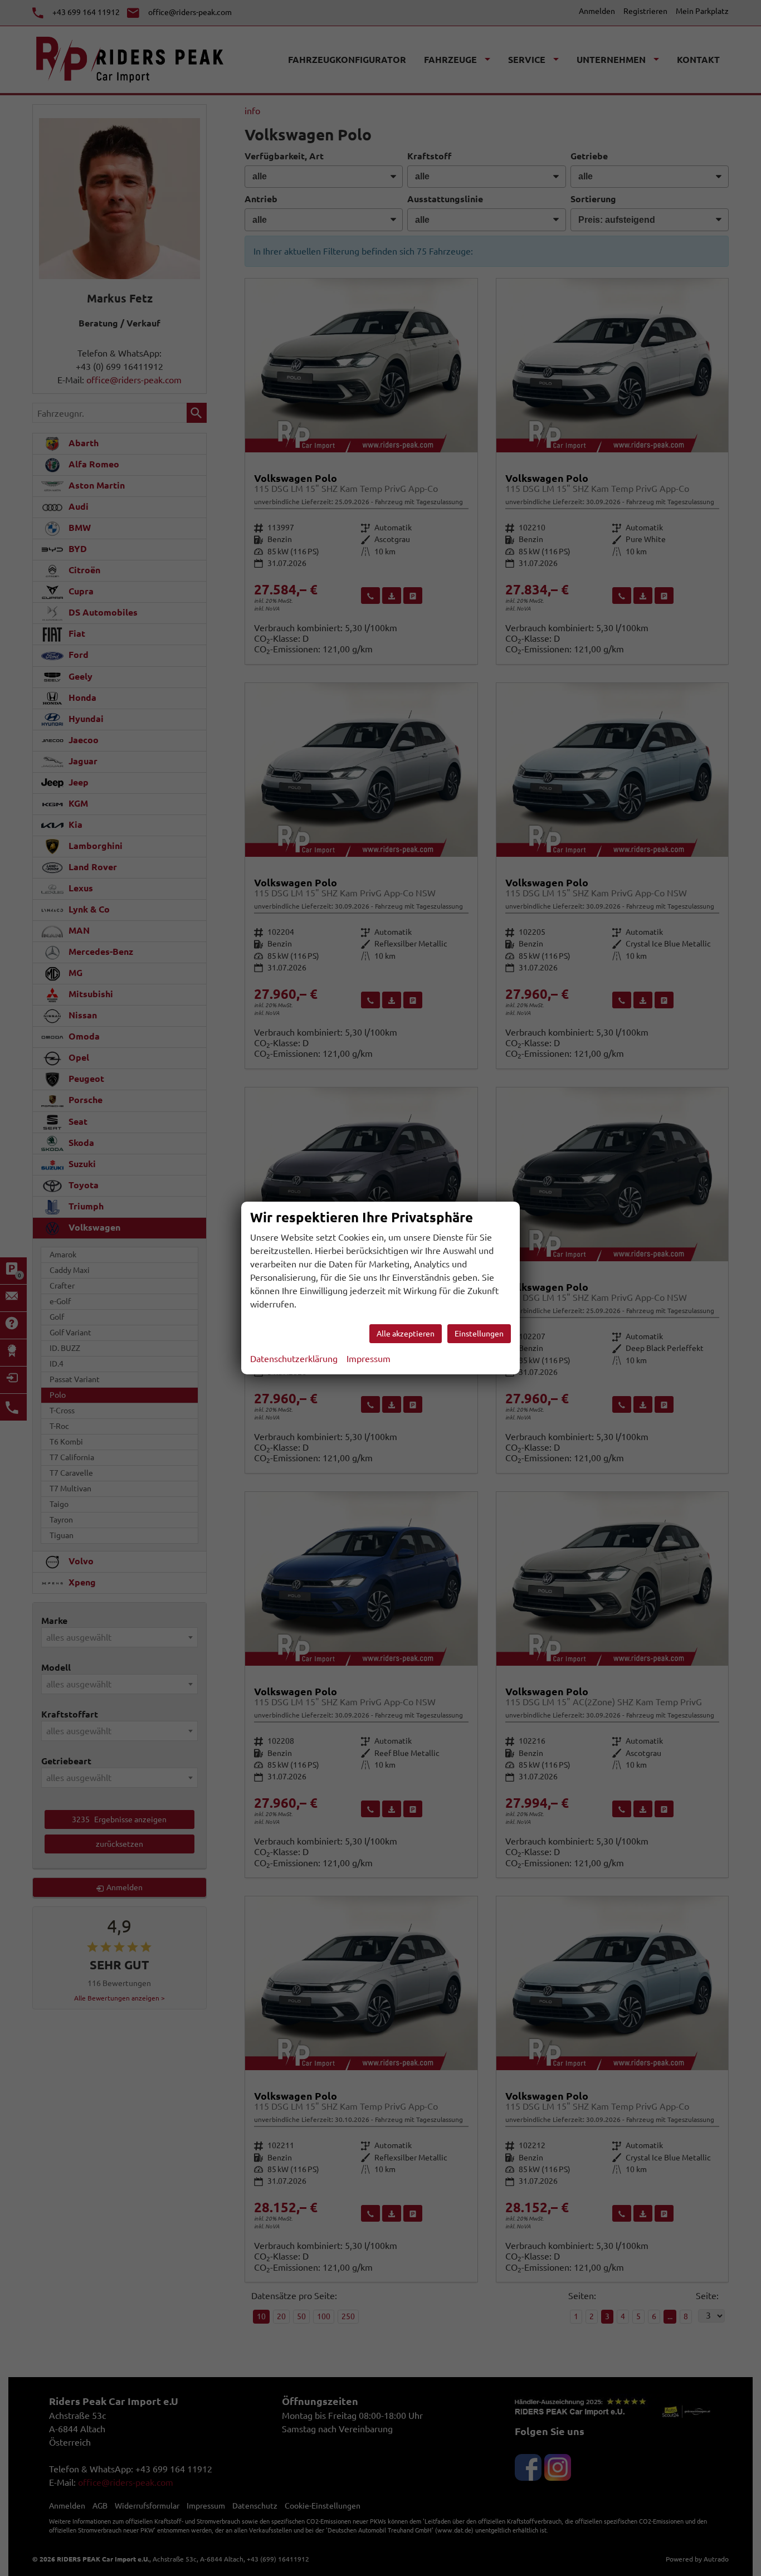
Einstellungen (479, 1334)
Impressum (369, 1359)
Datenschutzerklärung (294, 1359)
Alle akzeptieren (406, 1334)
